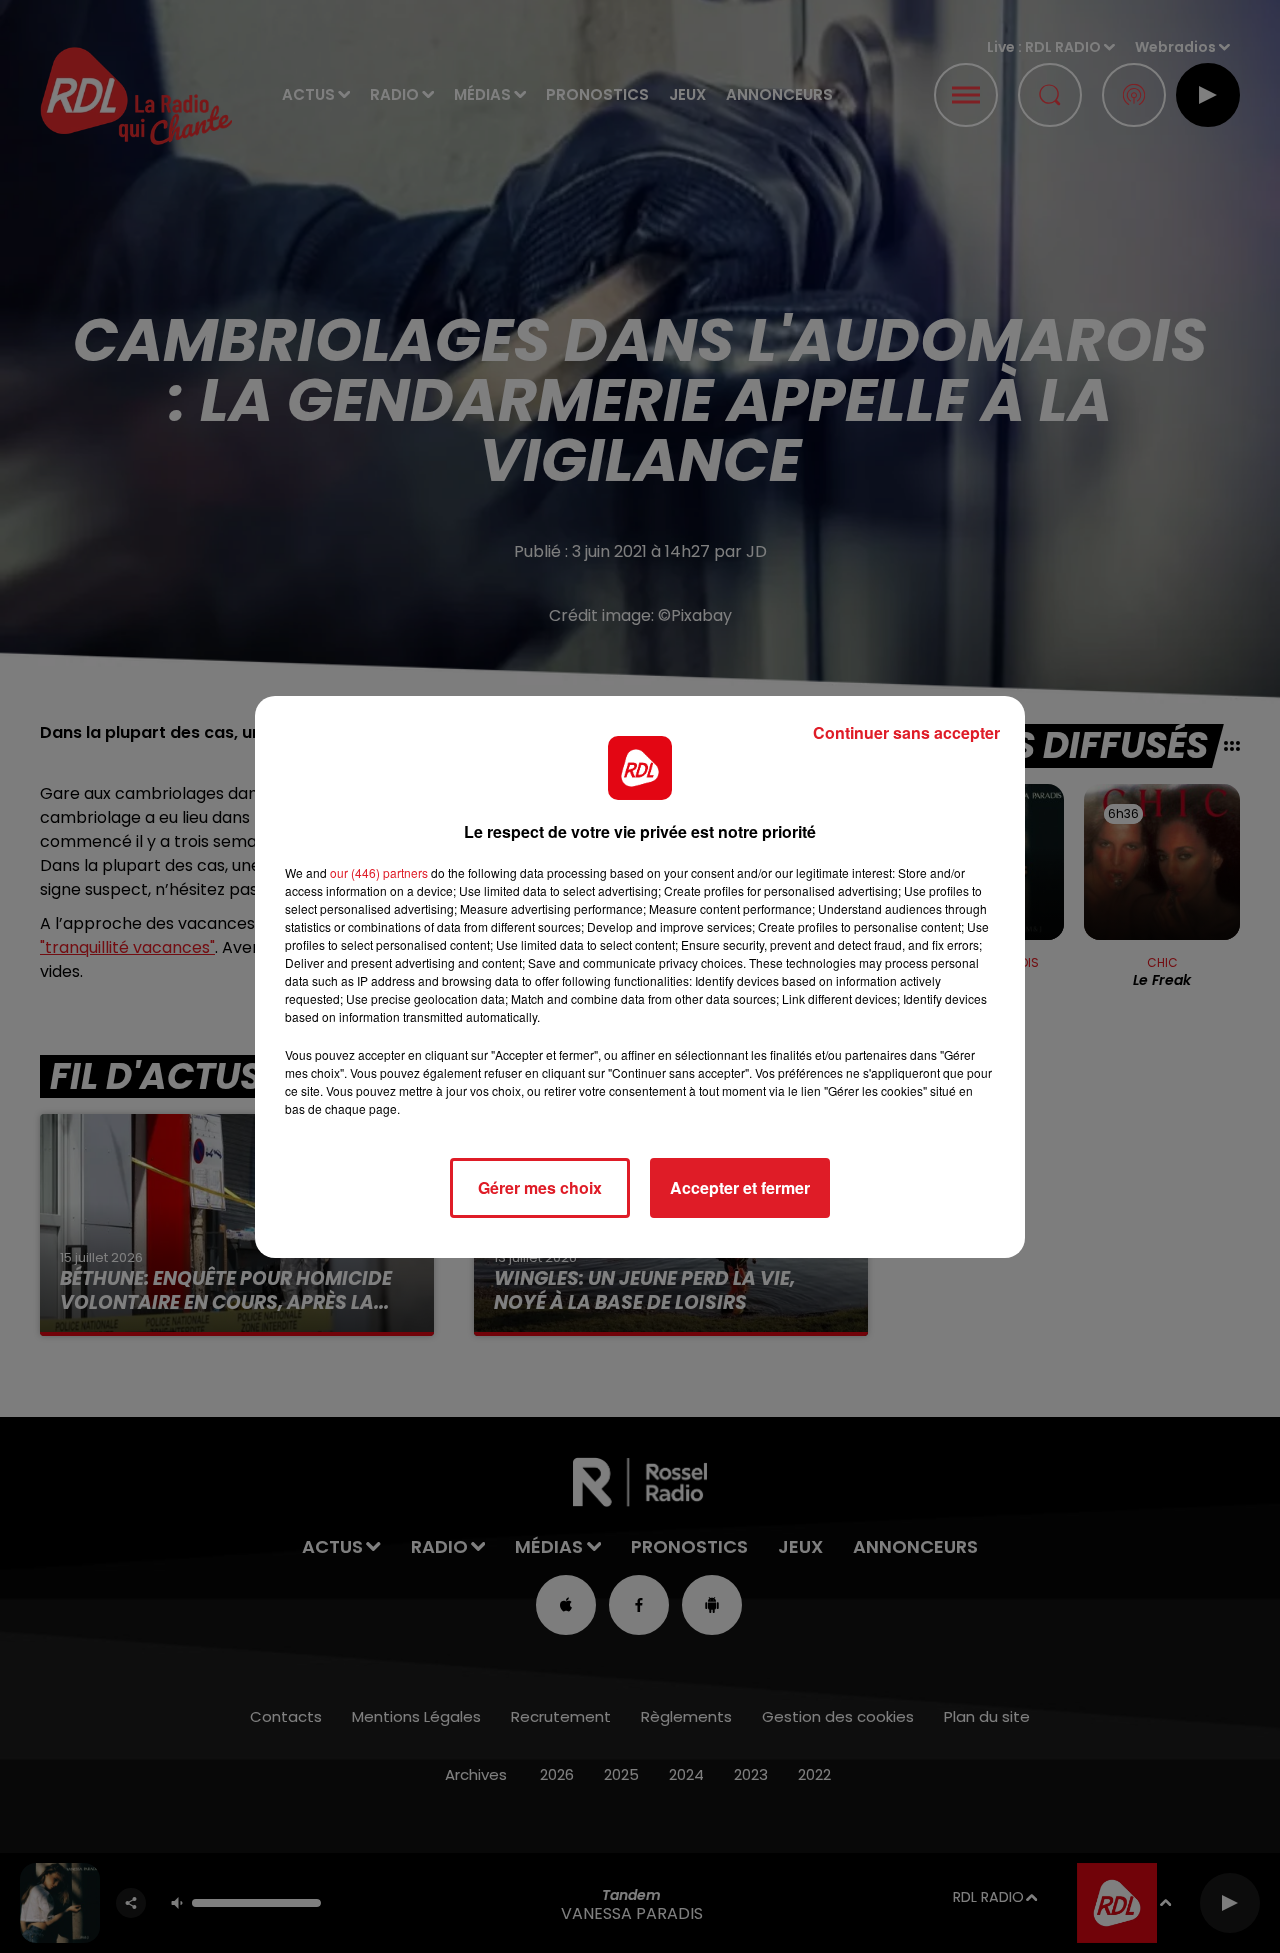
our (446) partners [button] (379, 872)
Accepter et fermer (740, 1187)
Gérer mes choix (540, 1187)
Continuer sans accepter (906, 732)
